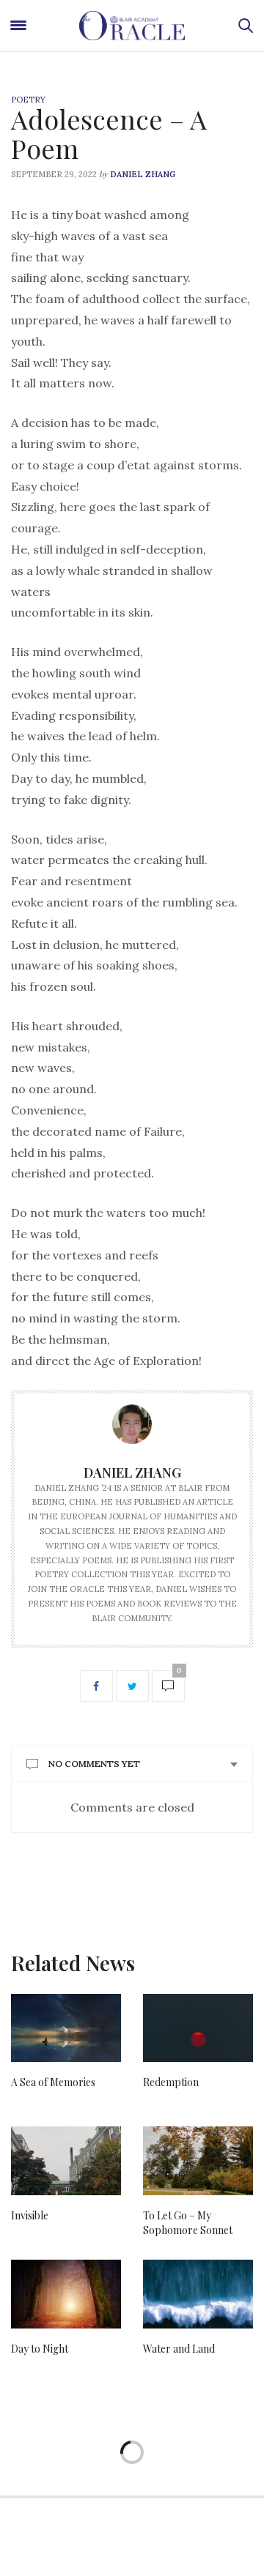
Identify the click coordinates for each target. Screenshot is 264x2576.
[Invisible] (66, 2161)
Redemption (171, 2082)
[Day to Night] (66, 2294)
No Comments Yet (94, 1764)
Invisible (30, 2215)
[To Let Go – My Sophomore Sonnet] (198, 2161)
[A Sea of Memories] (66, 2028)
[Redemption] (198, 2028)
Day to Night (40, 2349)
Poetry (28, 100)
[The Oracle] (132, 26)
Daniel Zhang (143, 174)
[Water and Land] (198, 2294)
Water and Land (179, 2349)
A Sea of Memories (53, 2082)
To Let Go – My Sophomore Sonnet (188, 2223)
